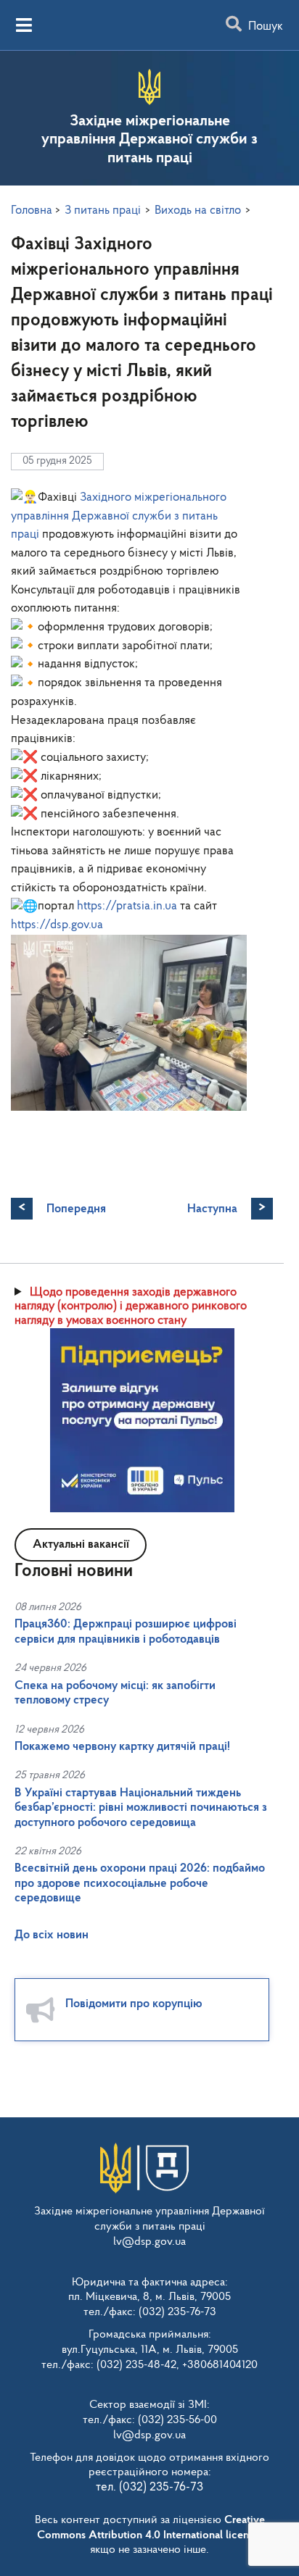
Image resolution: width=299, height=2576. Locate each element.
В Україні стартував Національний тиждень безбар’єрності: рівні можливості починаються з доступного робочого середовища (141, 1808)
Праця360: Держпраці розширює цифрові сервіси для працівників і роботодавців (126, 1631)
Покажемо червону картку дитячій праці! (122, 1747)
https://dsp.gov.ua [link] (57, 925)
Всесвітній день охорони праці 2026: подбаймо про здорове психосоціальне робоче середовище (140, 1883)
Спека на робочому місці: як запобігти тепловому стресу (115, 1693)
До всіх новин (52, 1935)
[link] (119, 516)
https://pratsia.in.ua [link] (127, 906)
